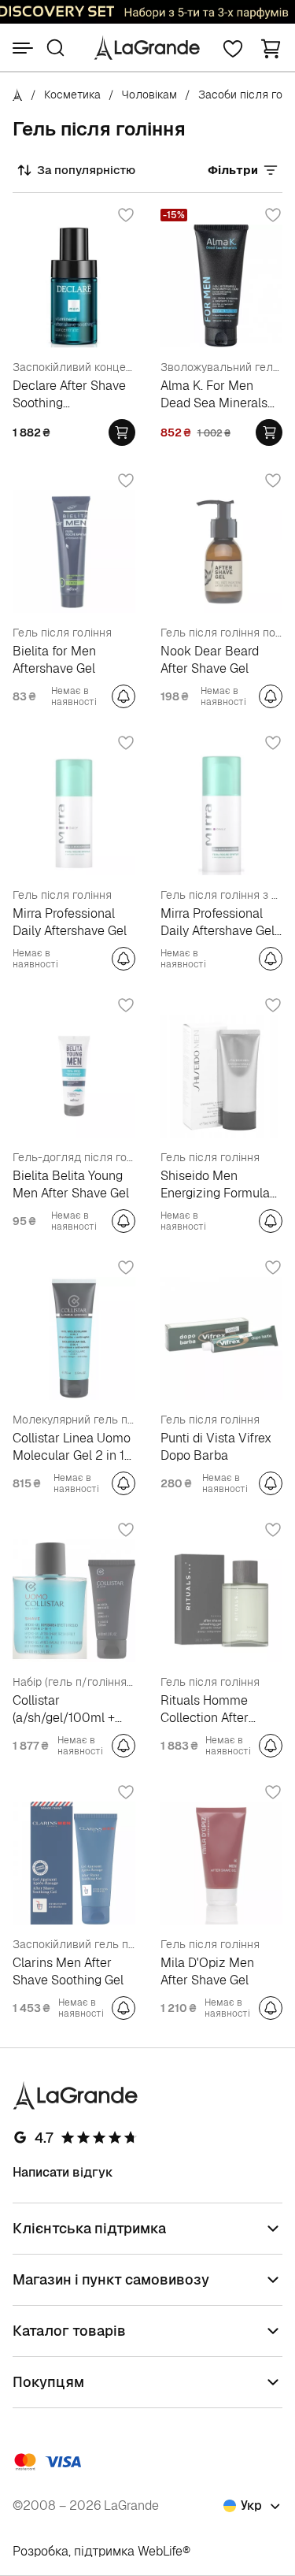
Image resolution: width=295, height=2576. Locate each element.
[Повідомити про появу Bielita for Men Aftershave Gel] (124, 696)
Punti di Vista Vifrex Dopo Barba (216, 1447)
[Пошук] (55, 48)
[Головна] (18, 95)
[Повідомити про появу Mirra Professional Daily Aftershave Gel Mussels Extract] (271, 959)
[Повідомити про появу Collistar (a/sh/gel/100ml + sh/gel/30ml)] (124, 1746)
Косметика (72, 95)
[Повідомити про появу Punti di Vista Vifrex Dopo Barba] (271, 1483)
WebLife (160, 2551)
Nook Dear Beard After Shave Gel (210, 660)
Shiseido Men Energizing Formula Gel (215, 1184)
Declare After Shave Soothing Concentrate (69, 394)
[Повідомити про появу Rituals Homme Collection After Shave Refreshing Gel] (271, 1746)
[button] (271, 48)
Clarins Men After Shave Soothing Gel (68, 1971)
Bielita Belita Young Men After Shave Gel (71, 1184)
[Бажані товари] (233, 48)
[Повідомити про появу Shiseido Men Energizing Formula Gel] (271, 1221)
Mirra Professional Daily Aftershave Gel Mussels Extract (218, 922)
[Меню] (23, 48)
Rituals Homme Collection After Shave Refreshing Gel (211, 1709)
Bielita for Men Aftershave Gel (54, 660)
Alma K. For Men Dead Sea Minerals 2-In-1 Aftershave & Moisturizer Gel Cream (214, 394)
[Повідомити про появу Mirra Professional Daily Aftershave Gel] (124, 959)
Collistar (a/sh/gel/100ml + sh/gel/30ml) (64, 1709)
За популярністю (86, 170)
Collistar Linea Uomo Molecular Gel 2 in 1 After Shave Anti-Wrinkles (72, 1447)
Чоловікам (149, 95)
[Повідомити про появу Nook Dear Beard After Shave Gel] (271, 696)
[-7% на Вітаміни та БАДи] (147, 12)
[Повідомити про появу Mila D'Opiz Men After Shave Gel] (271, 2008)
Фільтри (233, 170)
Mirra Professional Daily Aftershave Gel (70, 922)
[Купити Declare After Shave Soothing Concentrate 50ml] (122, 432)
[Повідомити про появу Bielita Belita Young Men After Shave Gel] (124, 1221)
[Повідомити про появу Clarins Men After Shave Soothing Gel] (124, 2008)
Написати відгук (63, 2172)
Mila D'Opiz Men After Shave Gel (207, 1971)
